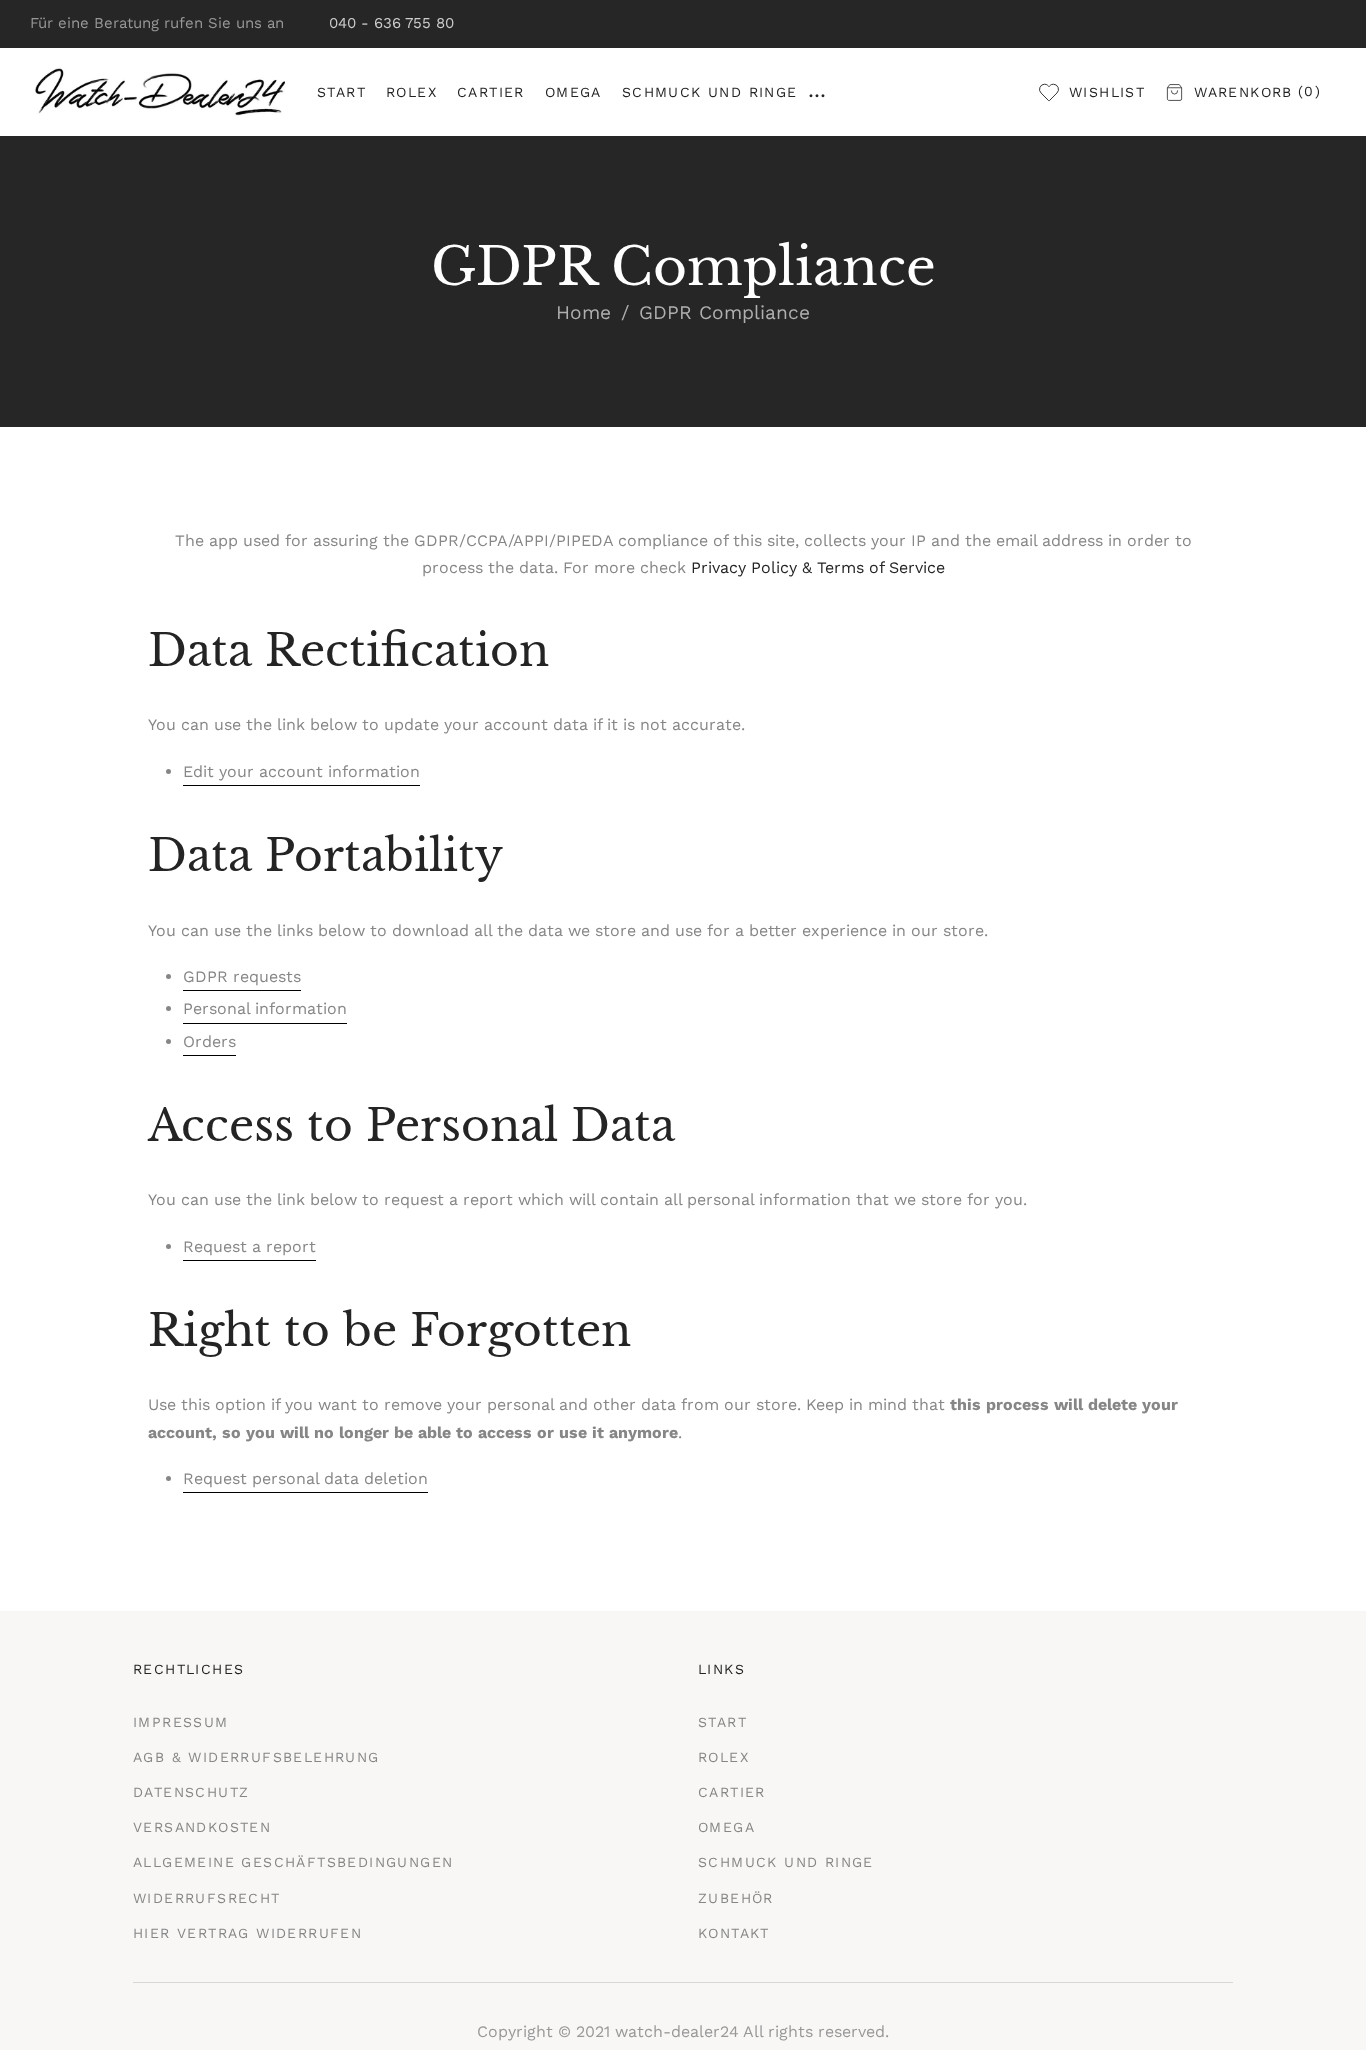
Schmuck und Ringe (786, 1862)
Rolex (723, 1757)
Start (722, 1722)
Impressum (181, 1722)
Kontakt (734, 1933)
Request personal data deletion (305, 1478)
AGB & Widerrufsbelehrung (256, 1757)
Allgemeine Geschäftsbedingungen (293, 1862)
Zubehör (736, 1898)
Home (583, 312)
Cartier (732, 1792)
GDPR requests (242, 976)
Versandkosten (202, 1827)
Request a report (249, 1246)
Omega (726, 1827)
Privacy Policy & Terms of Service (818, 567)
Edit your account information (301, 771)
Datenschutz (191, 1792)
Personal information (265, 1008)
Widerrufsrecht (207, 1898)
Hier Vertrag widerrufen (247, 1933)
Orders (209, 1041)
